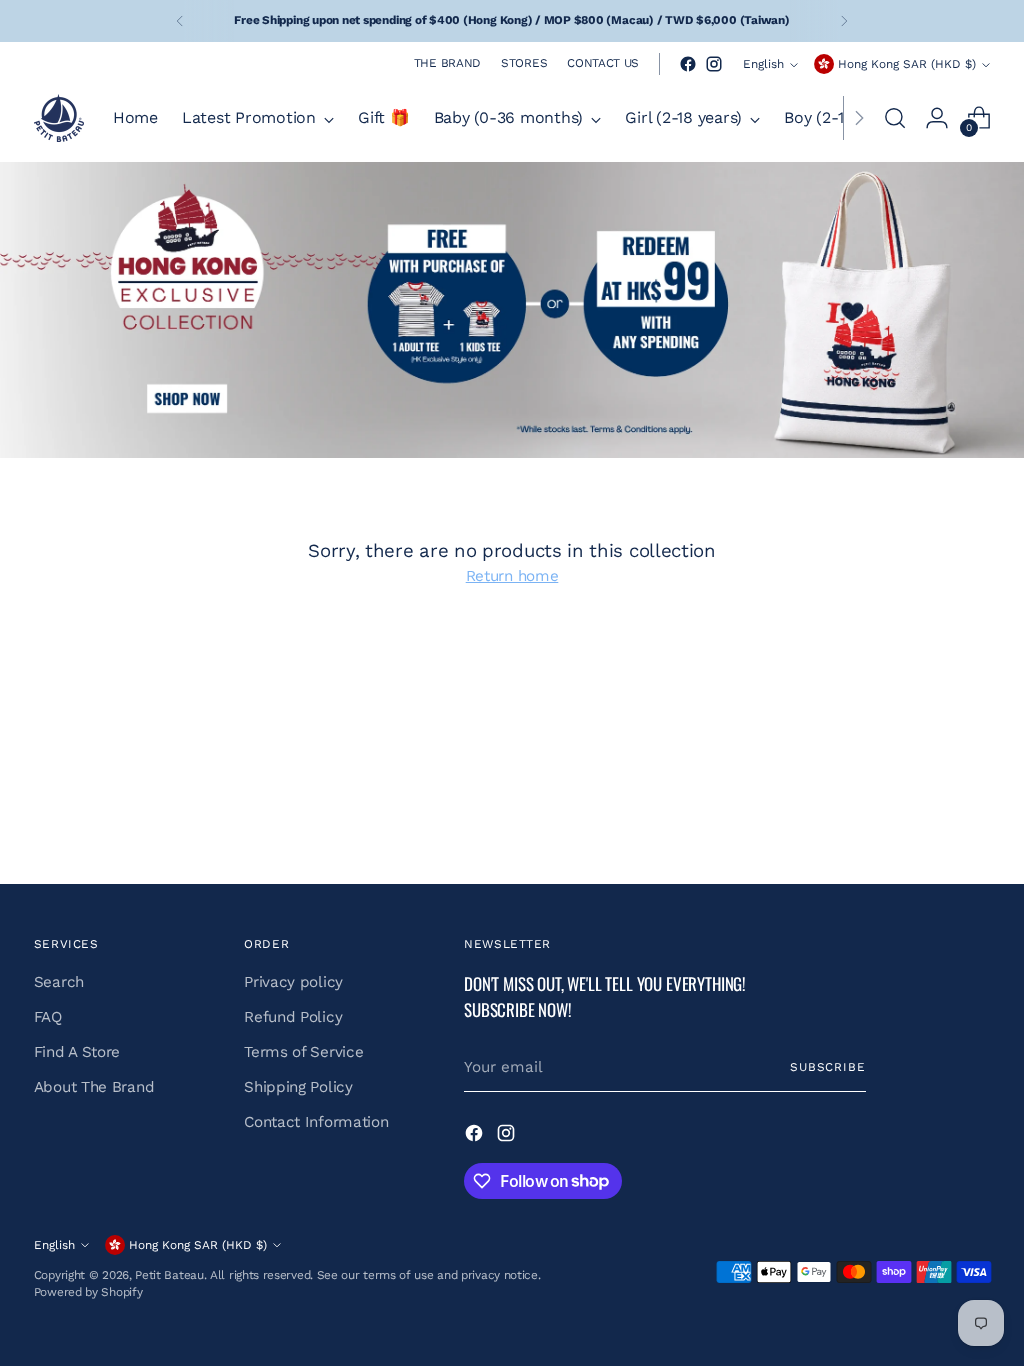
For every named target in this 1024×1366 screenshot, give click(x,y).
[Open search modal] (895, 118)
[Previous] (180, 21)
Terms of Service (303, 1052)
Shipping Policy (298, 1087)
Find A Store (77, 1052)
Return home (512, 576)
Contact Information (316, 1122)
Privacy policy (293, 982)
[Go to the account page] (937, 118)
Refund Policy (293, 1017)
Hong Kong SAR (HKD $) (907, 64)
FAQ (48, 1017)
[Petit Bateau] (59, 118)
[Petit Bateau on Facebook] (688, 64)
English (763, 64)
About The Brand (94, 1087)
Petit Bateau (169, 1275)
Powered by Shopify (88, 1292)
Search (59, 982)
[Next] (844, 21)
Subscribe (828, 1067)
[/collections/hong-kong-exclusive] (512, 310)
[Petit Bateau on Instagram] (714, 64)
